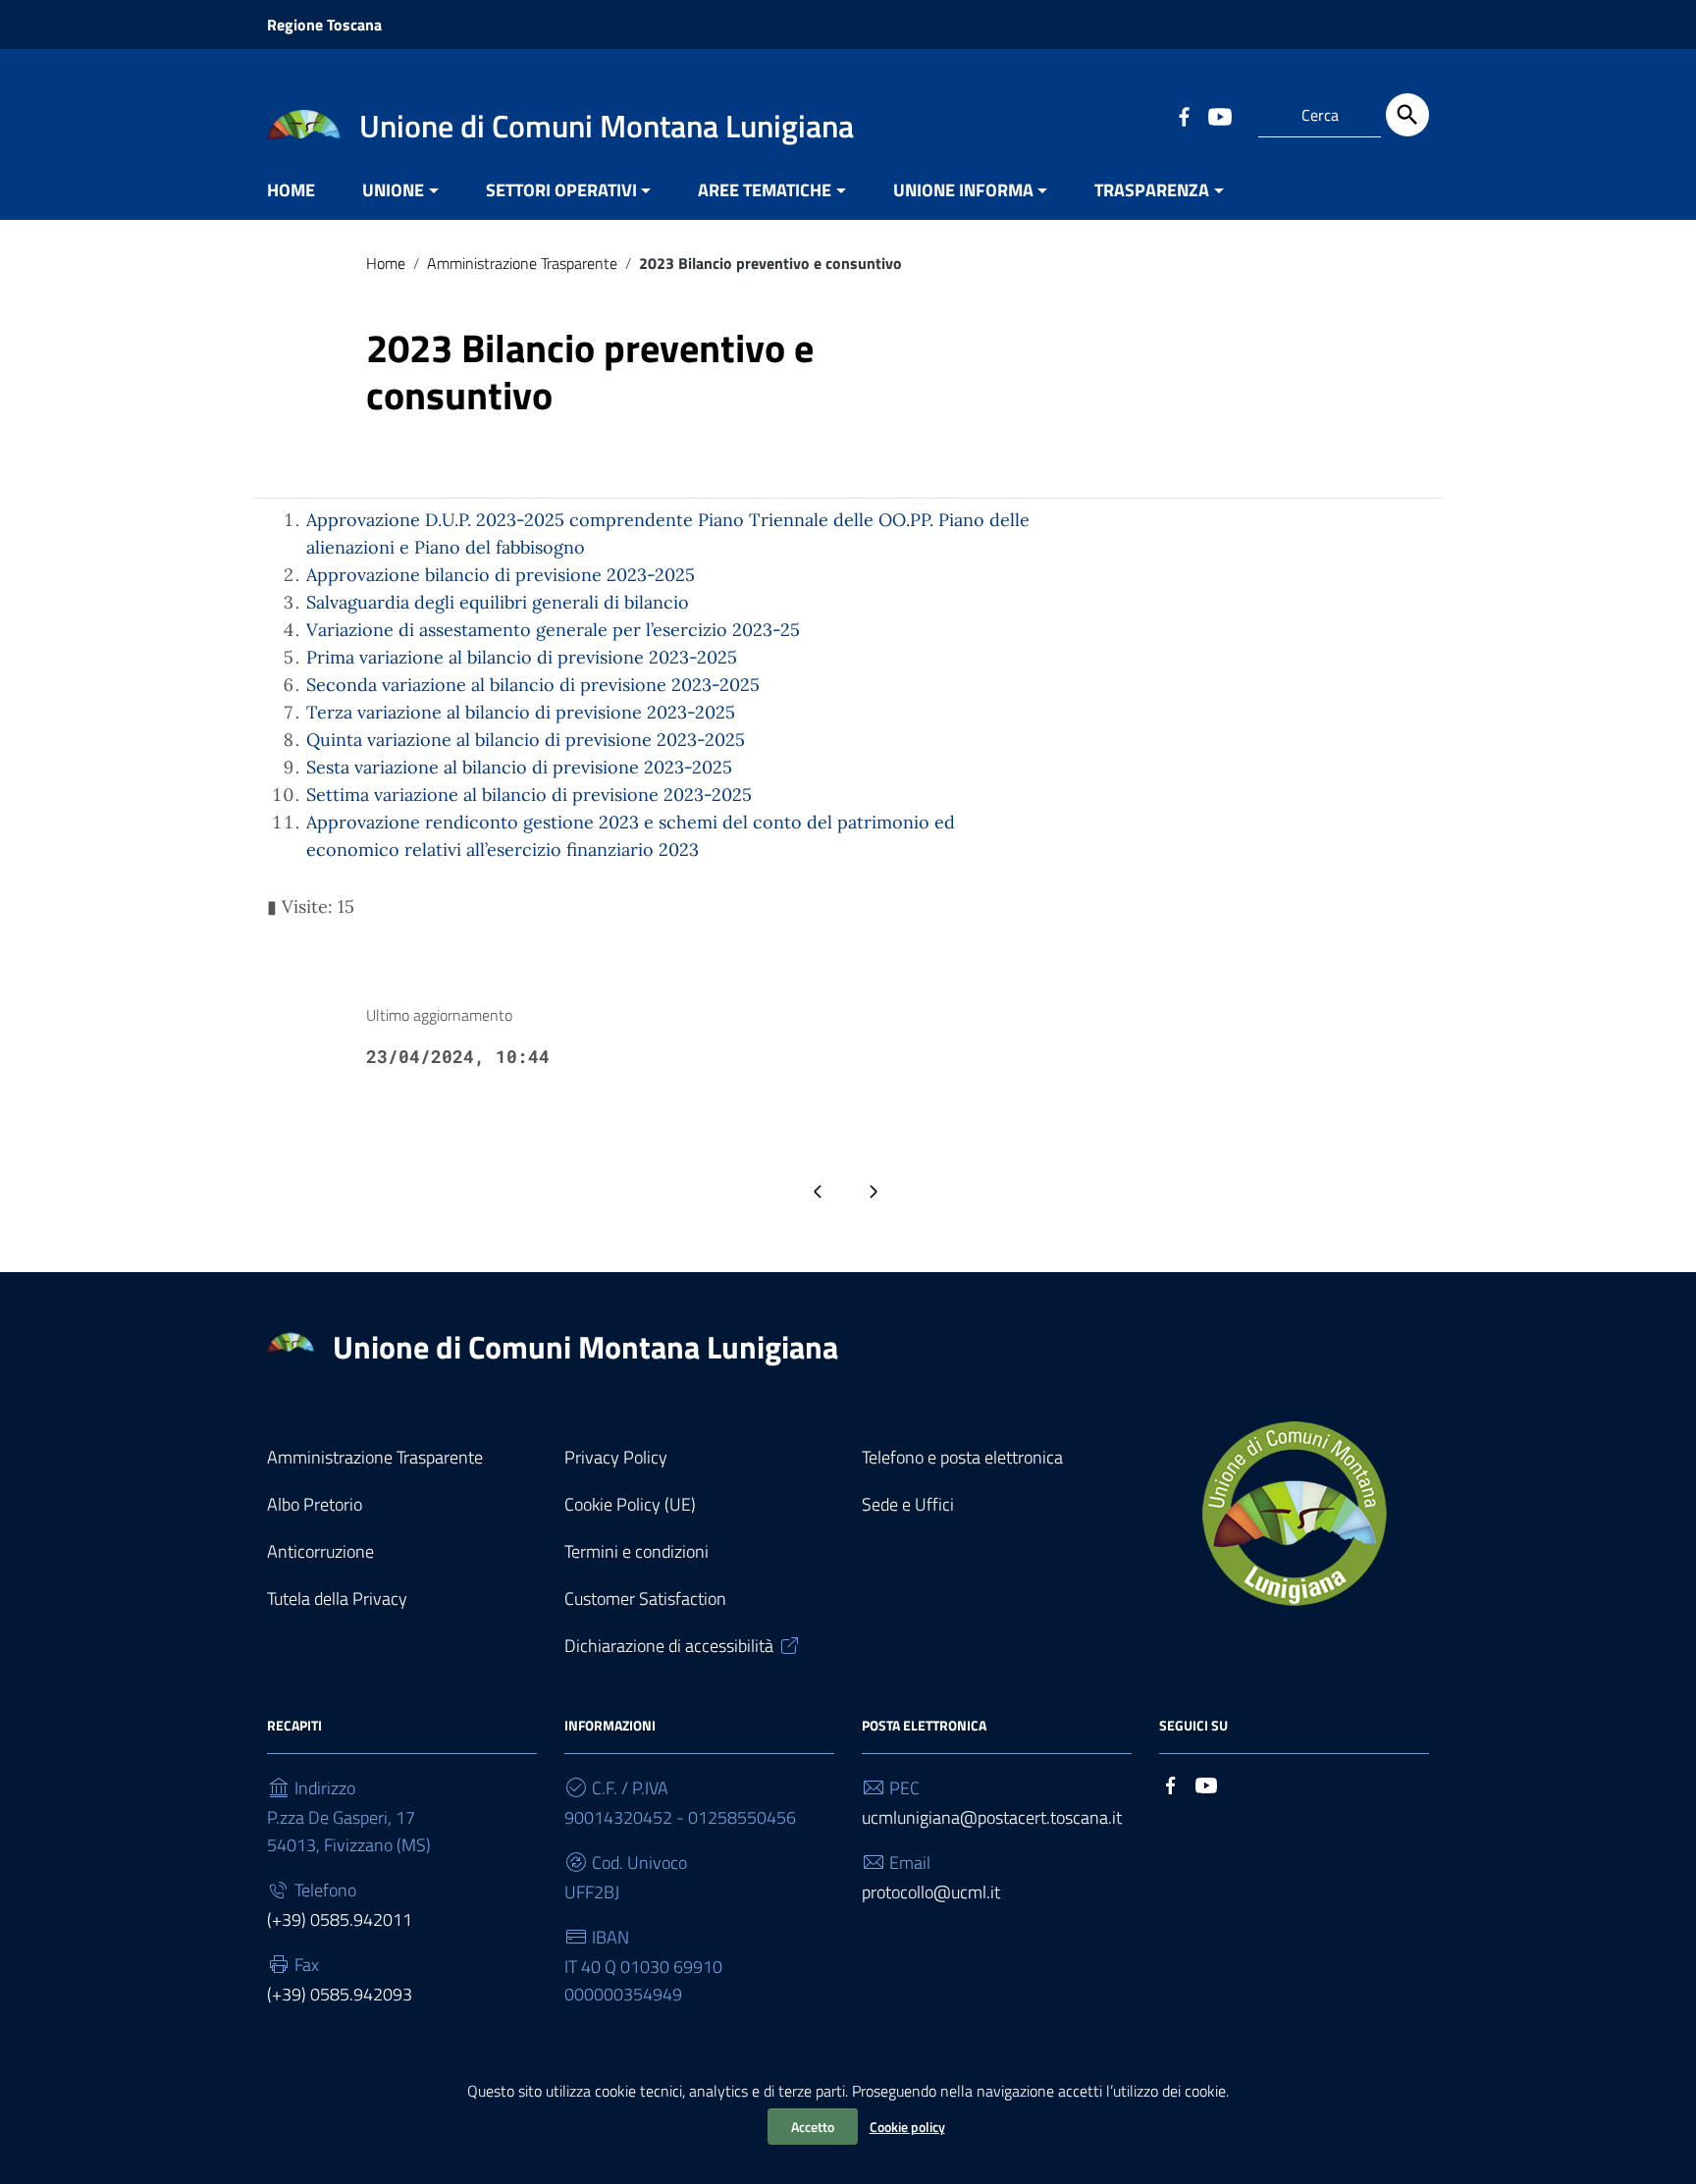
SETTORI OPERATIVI (561, 190)
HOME (291, 190)
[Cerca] (1407, 115)
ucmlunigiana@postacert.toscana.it (992, 1817)
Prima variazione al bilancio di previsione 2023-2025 (522, 657)
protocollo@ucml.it (931, 1892)
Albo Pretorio (315, 1504)
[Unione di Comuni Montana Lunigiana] (304, 123)
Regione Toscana (324, 25)
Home (386, 263)
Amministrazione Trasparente (522, 263)
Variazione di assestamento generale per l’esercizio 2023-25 (553, 630)
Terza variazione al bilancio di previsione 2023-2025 (521, 712)
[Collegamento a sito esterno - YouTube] (1219, 115)
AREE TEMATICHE (765, 190)
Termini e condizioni (636, 1551)
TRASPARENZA (1152, 190)
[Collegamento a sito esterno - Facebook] (1184, 115)
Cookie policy (907, 2127)
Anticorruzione (320, 1551)
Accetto (813, 2127)
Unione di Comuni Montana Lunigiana (585, 1347)
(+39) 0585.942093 (340, 1994)
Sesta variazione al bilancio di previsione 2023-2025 (519, 767)
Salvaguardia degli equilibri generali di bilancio (498, 602)
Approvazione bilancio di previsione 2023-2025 (501, 575)
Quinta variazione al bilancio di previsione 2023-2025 (526, 740)
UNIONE (393, 190)
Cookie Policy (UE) (630, 1504)
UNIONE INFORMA (963, 190)
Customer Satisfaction (645, 1598)
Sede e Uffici (908, 1504)
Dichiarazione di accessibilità (669, 1646)
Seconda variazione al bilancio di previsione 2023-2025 (533, 685)
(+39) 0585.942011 (340, 1919)
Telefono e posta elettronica (962, 1457)
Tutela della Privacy (337, 1598)
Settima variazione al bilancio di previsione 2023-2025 (529, 795)
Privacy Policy (616, 1457)
